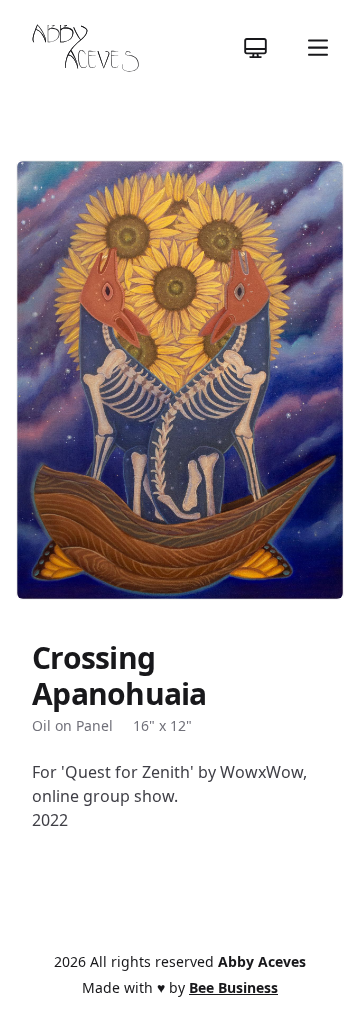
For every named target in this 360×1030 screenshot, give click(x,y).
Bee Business (233, 987)
